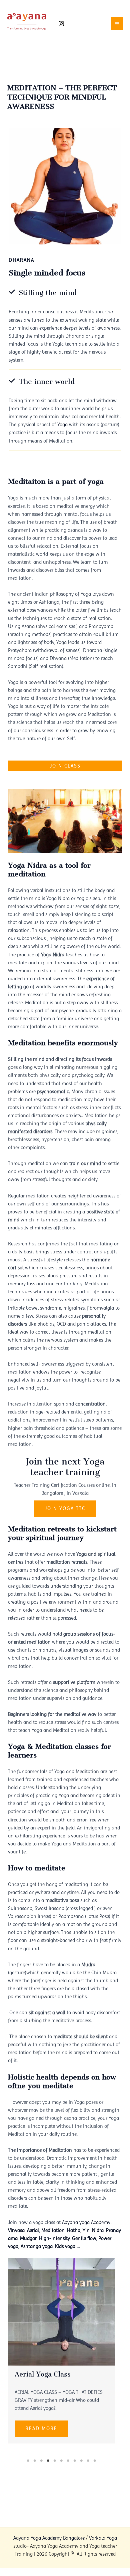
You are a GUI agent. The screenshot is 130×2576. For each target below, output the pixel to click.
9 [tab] (82, 2461)
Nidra (98, 2230)
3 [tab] (42, 2461)
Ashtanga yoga (37, 2246)
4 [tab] (48, 2461)
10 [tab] (88, 2461)
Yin (86, 2230)
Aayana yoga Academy (86, 2222)
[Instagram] (61, 24)
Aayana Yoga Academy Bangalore (49, 2538)
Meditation (53, 2230)
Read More (41, 2428)
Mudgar (28, 2238)
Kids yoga (65, 2246)
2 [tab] (35, 2461)
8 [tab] (75, 2461)
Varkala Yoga (103, 2538)
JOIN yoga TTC (65, 1508)
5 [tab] (55, 2461)
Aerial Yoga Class (43, 2374)
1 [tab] (28, 2461)
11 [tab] (95, 2461)
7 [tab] (68, 2461)
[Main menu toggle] (117, 24)
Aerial (33, 2230)
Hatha (74, 2230)
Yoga (62, 425)
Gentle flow (84, 2238)
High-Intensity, (55, 2238)
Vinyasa (16, 2230)
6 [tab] (62, 2461)
